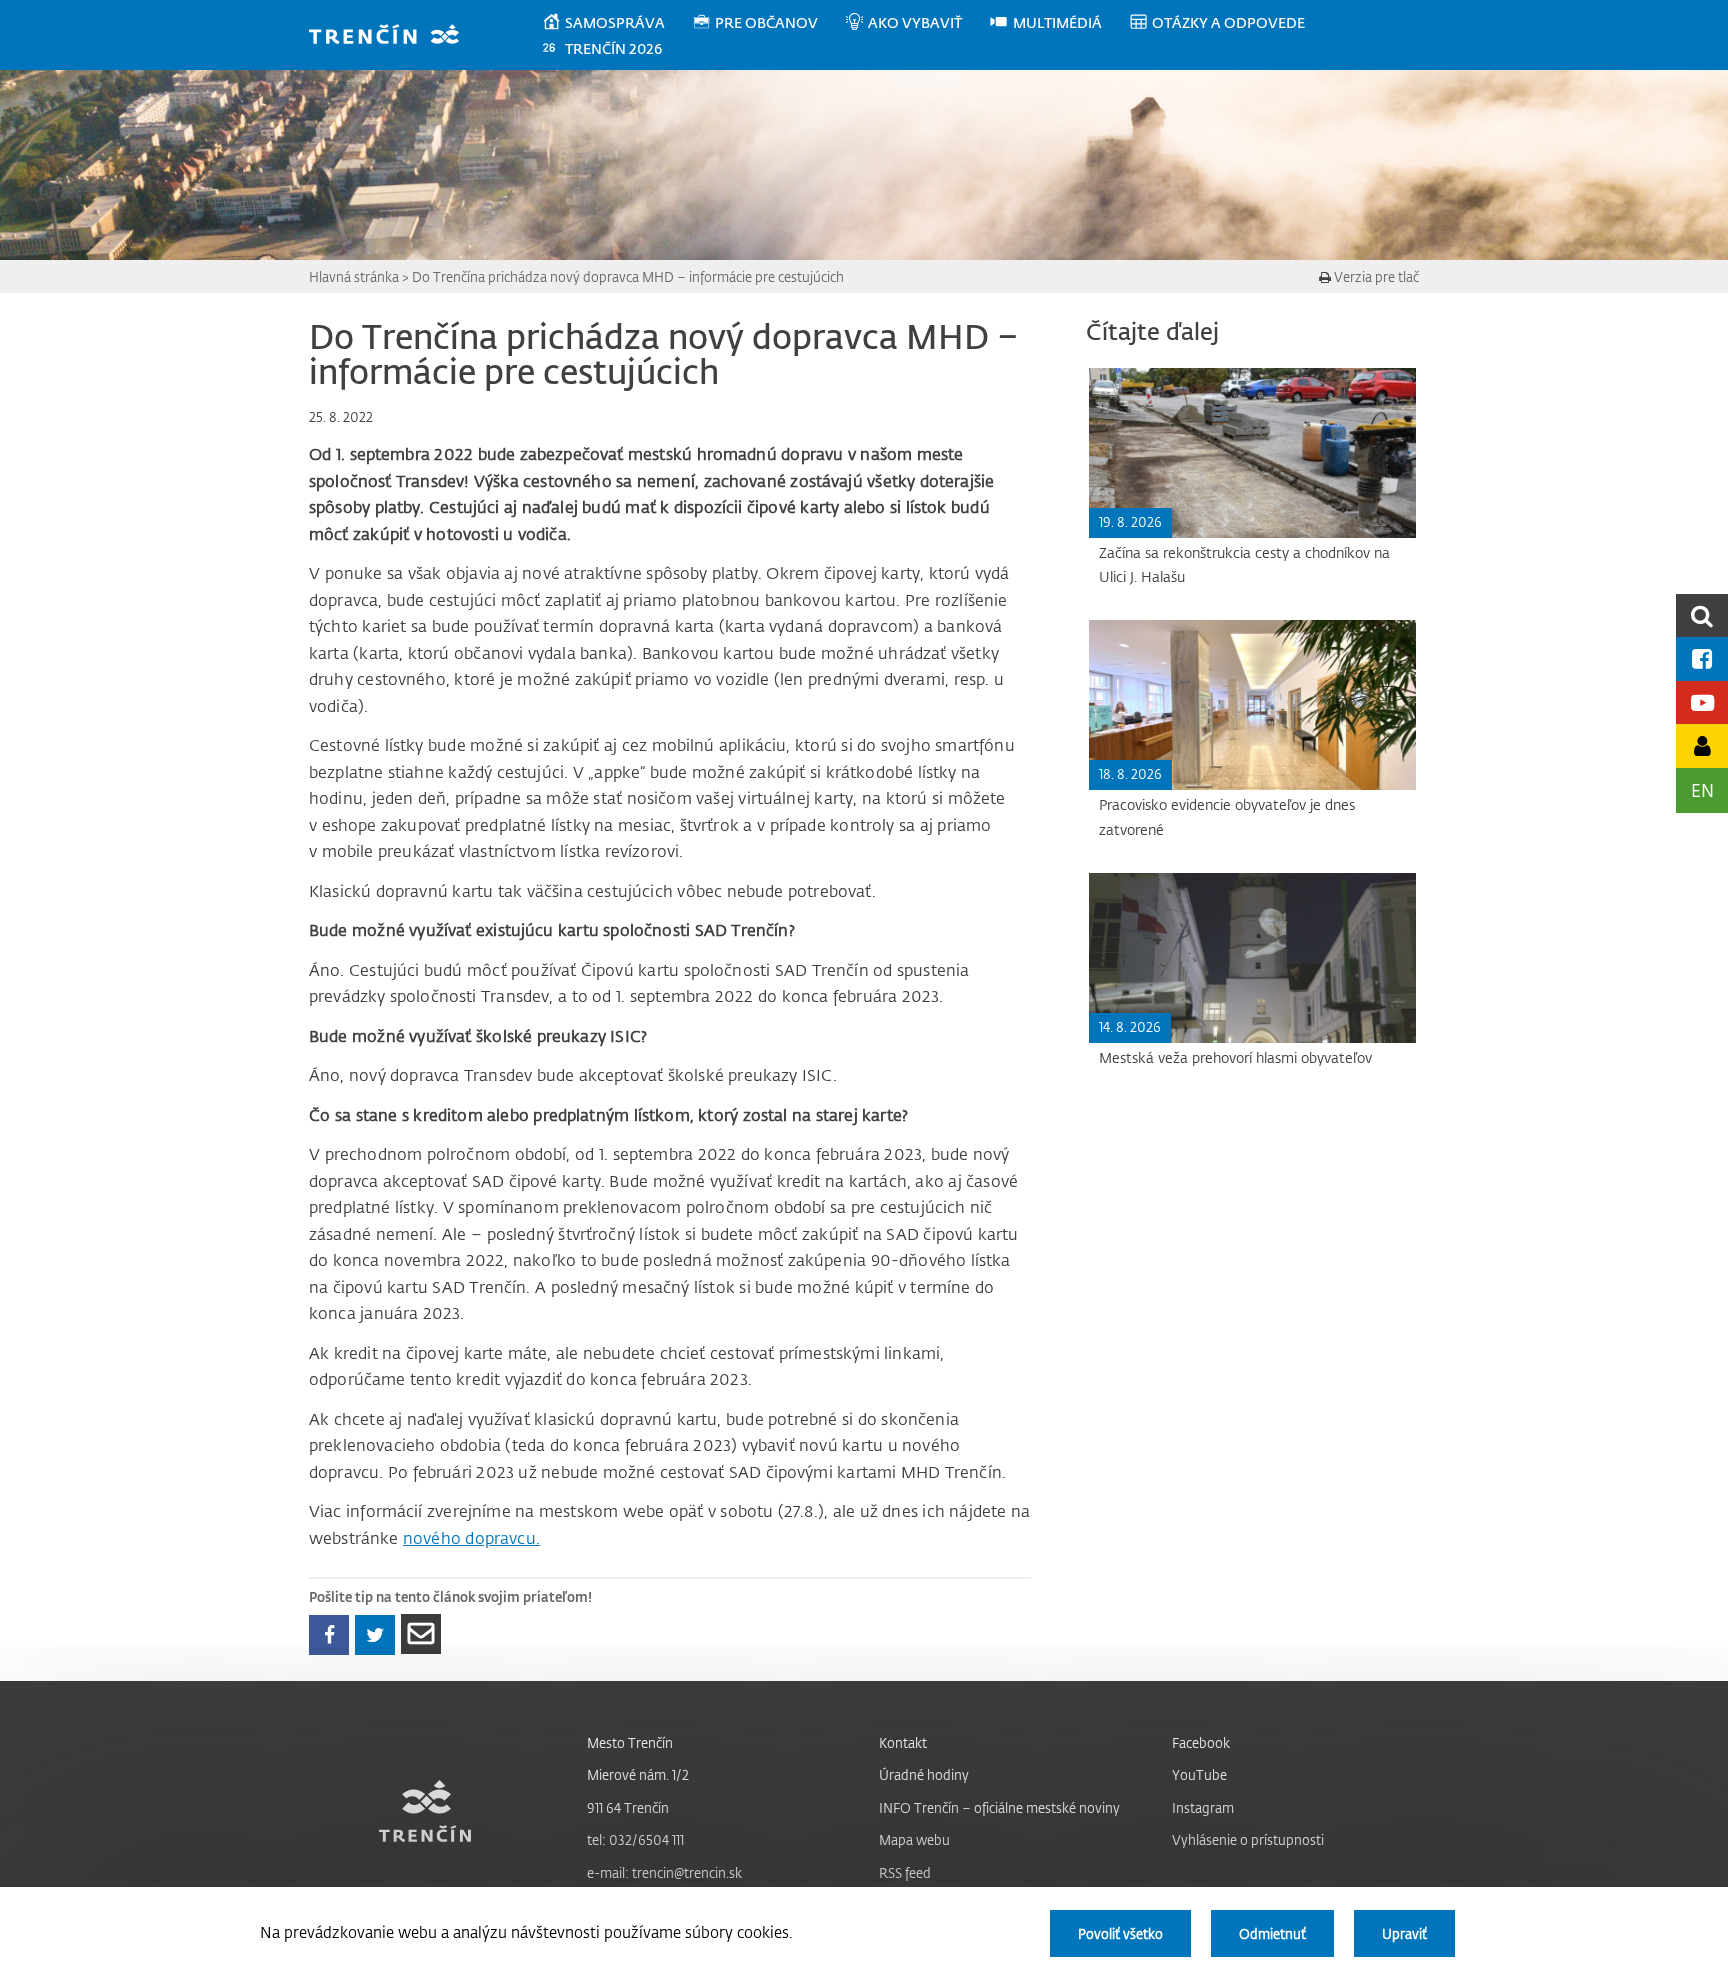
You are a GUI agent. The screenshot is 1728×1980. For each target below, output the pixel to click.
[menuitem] (616, 23)
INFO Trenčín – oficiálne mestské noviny (999, 1807)
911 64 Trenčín (628, 1807)
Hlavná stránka (354, 276)
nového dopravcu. (471, 1538)
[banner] (393, 36)
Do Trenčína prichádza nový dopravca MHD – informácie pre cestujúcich (628, 276)
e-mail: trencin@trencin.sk (664, 1872)
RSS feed (905, 1872)
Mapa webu (914, 1839)
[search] (1702, 615)
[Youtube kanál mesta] (1702, 702)
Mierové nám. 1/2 (638, 1774)
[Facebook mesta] (1702, 658)
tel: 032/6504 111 (635, 1839)
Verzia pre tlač (1375, 276)
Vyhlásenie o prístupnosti (1248, 1839)
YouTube (1199, 1774)
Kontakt (903, 1742)
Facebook (1201, 1742)
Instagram (1203, 1807)
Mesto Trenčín (630, 1742)
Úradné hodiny (924, 1774)
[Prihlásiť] (1702, 745)
